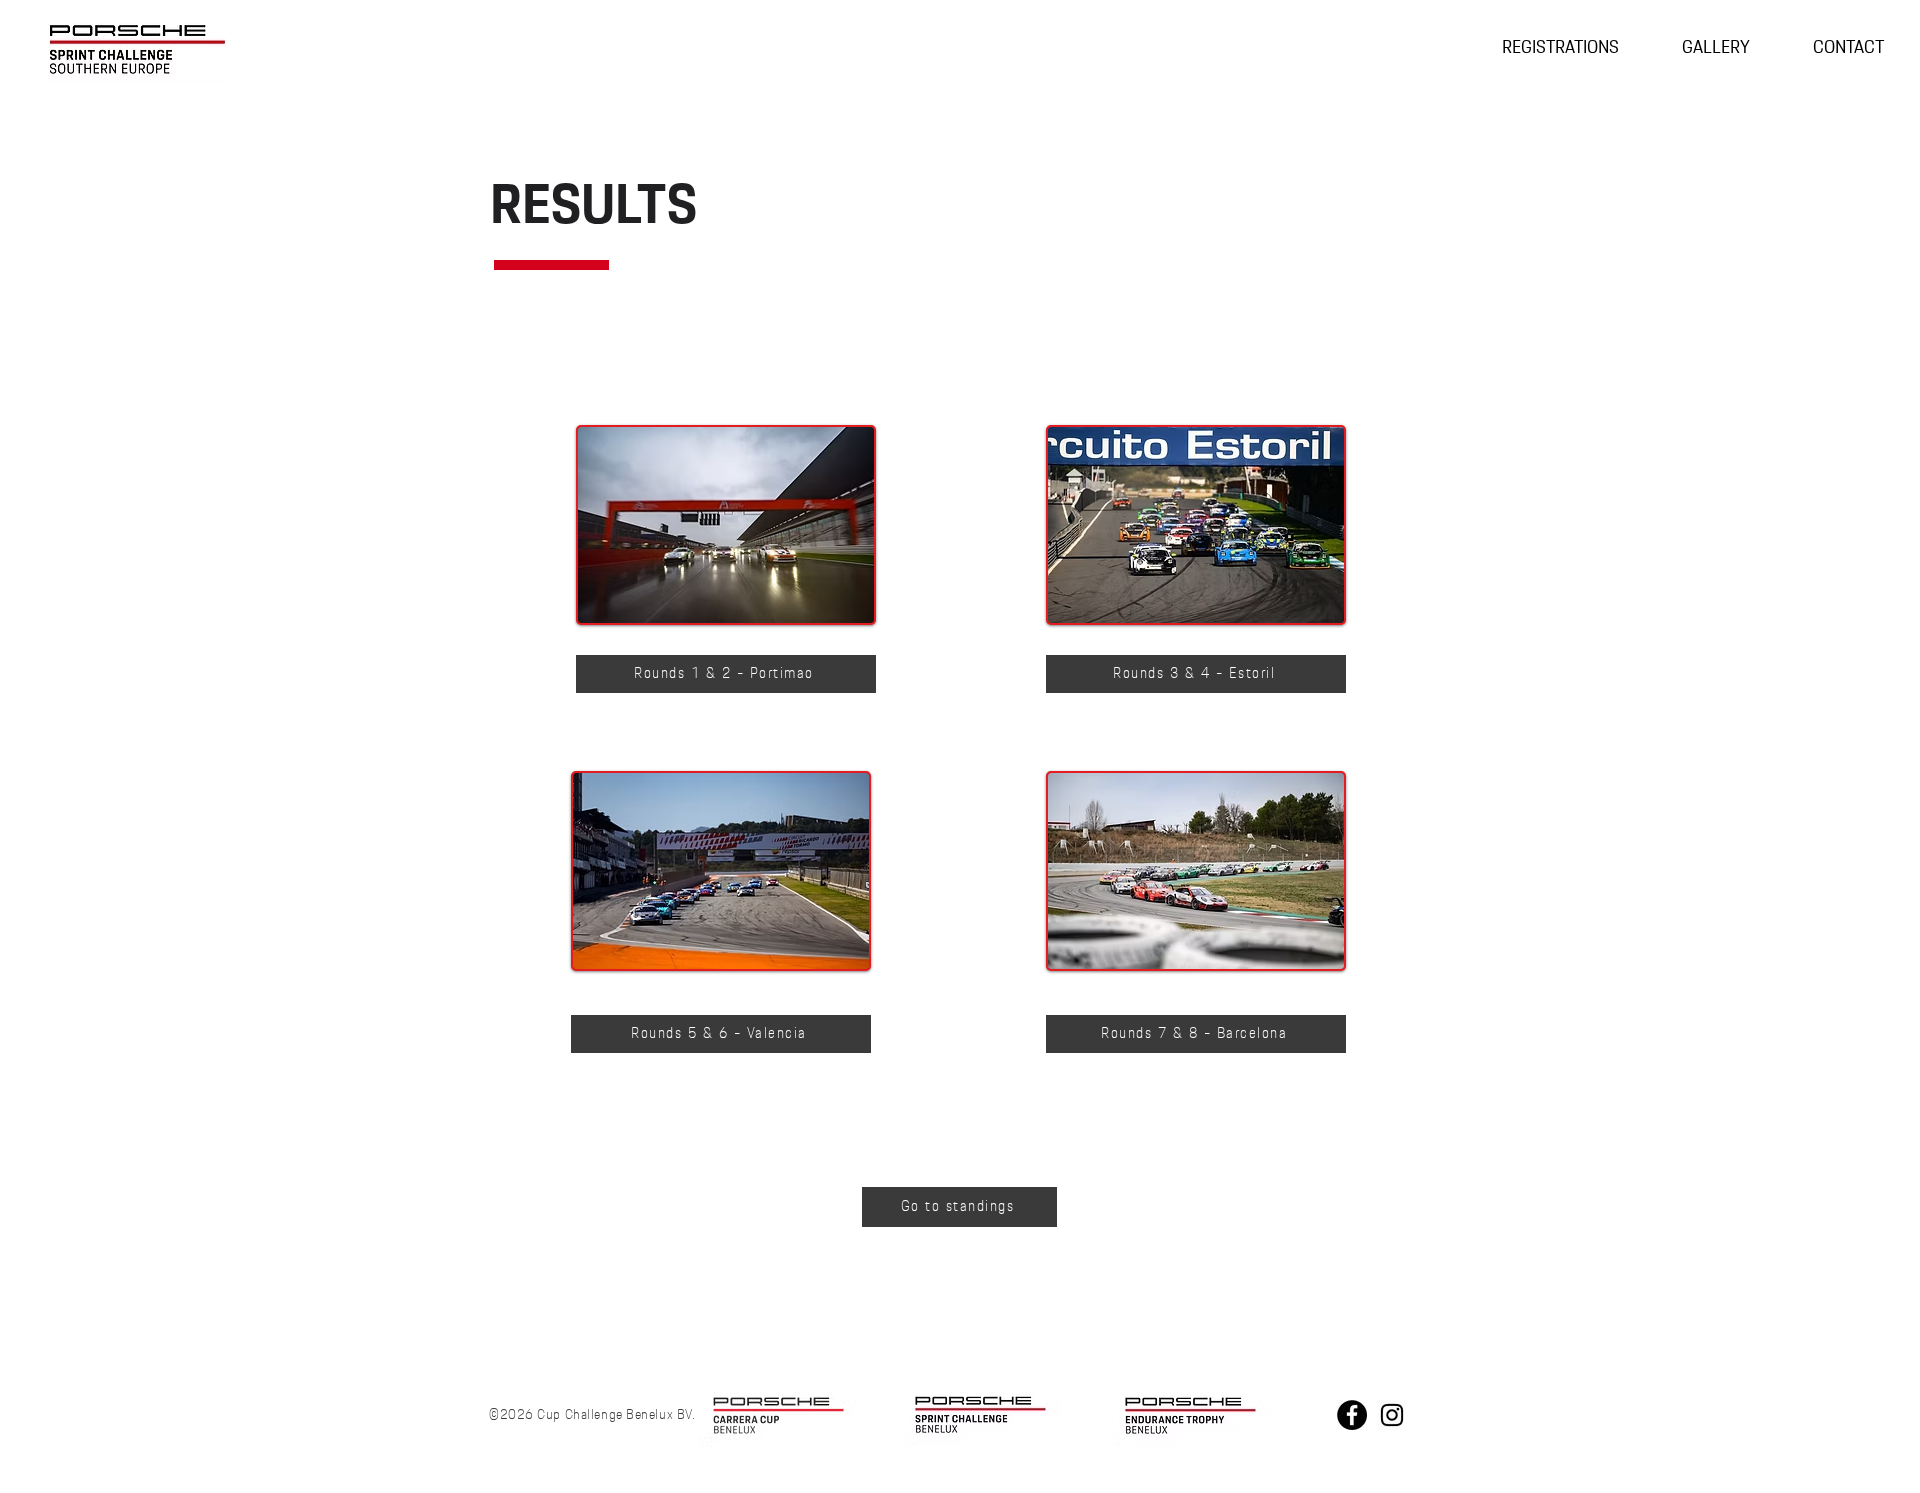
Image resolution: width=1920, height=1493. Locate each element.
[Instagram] (1392, 1415)
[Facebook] (1352, 1415)
